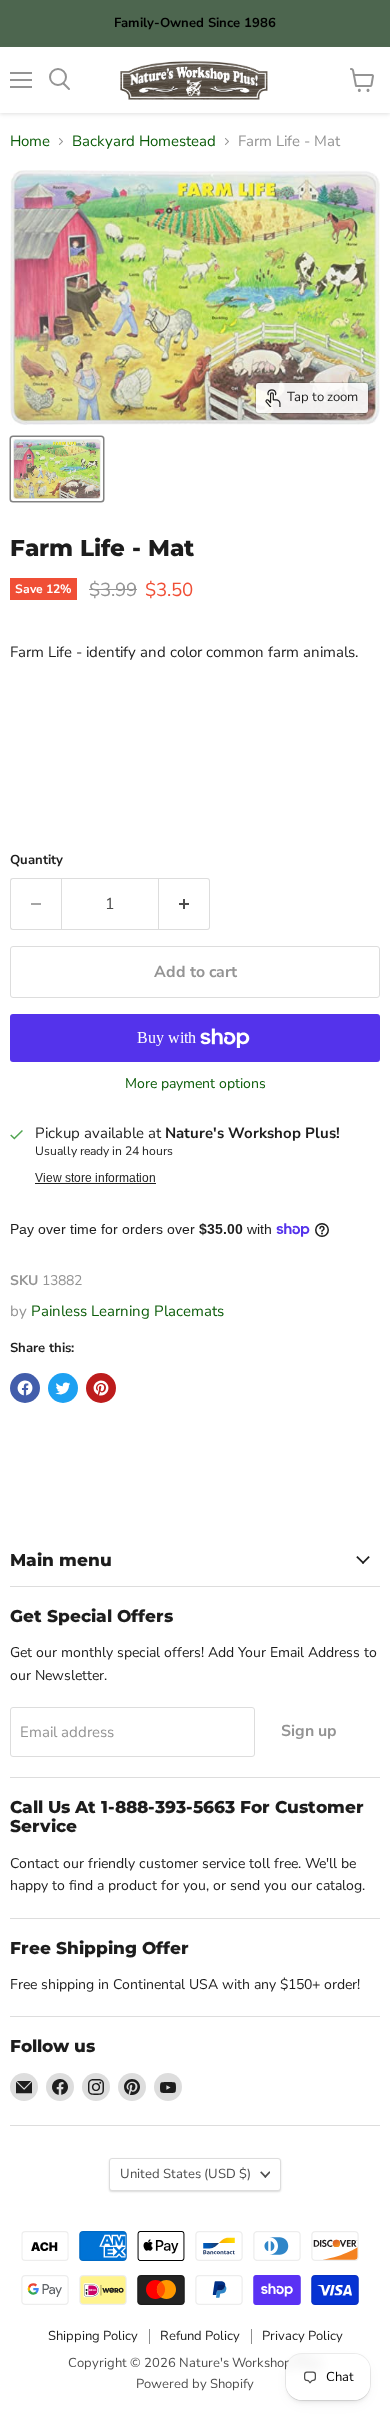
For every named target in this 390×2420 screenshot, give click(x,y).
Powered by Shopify (195, 2384)
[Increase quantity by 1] (184, 904)
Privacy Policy (302, 2336)
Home (30, 141)
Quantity (36, 860)
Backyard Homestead (144, 141)
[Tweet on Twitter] (63, 1388)
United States (185, 2174)
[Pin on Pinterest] (101, 1388)
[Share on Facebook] (25, 1388)
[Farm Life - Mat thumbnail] (57, 469)
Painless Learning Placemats (127, 1311)
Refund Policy (200, 2336)
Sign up (309, 1731)
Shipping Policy (93, 2336)
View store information (95, 1178)
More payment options (195, 1084)
